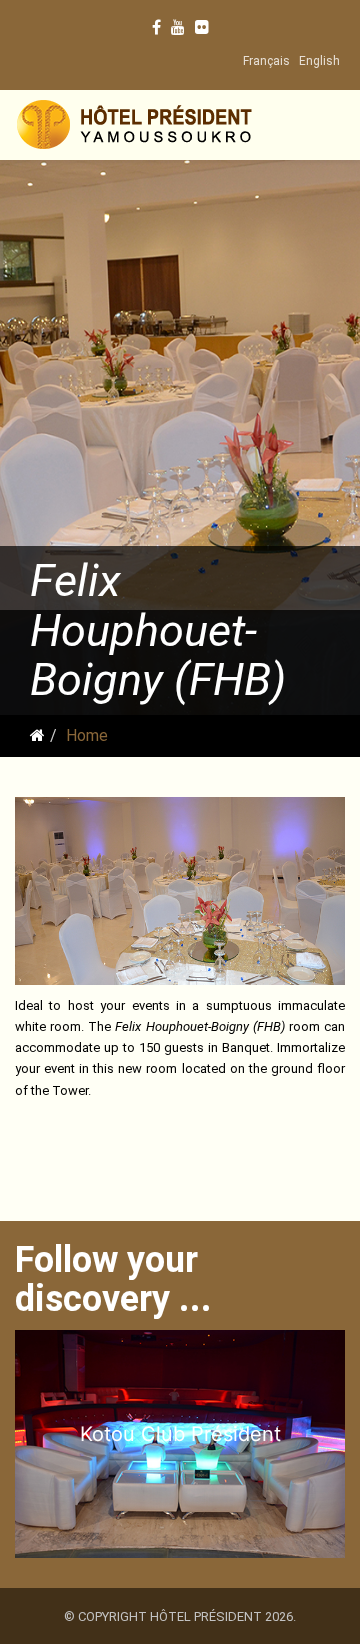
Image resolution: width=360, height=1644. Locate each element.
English (319, 61)
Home (87, 735)
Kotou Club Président (180, 1434)
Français (266, 61)
